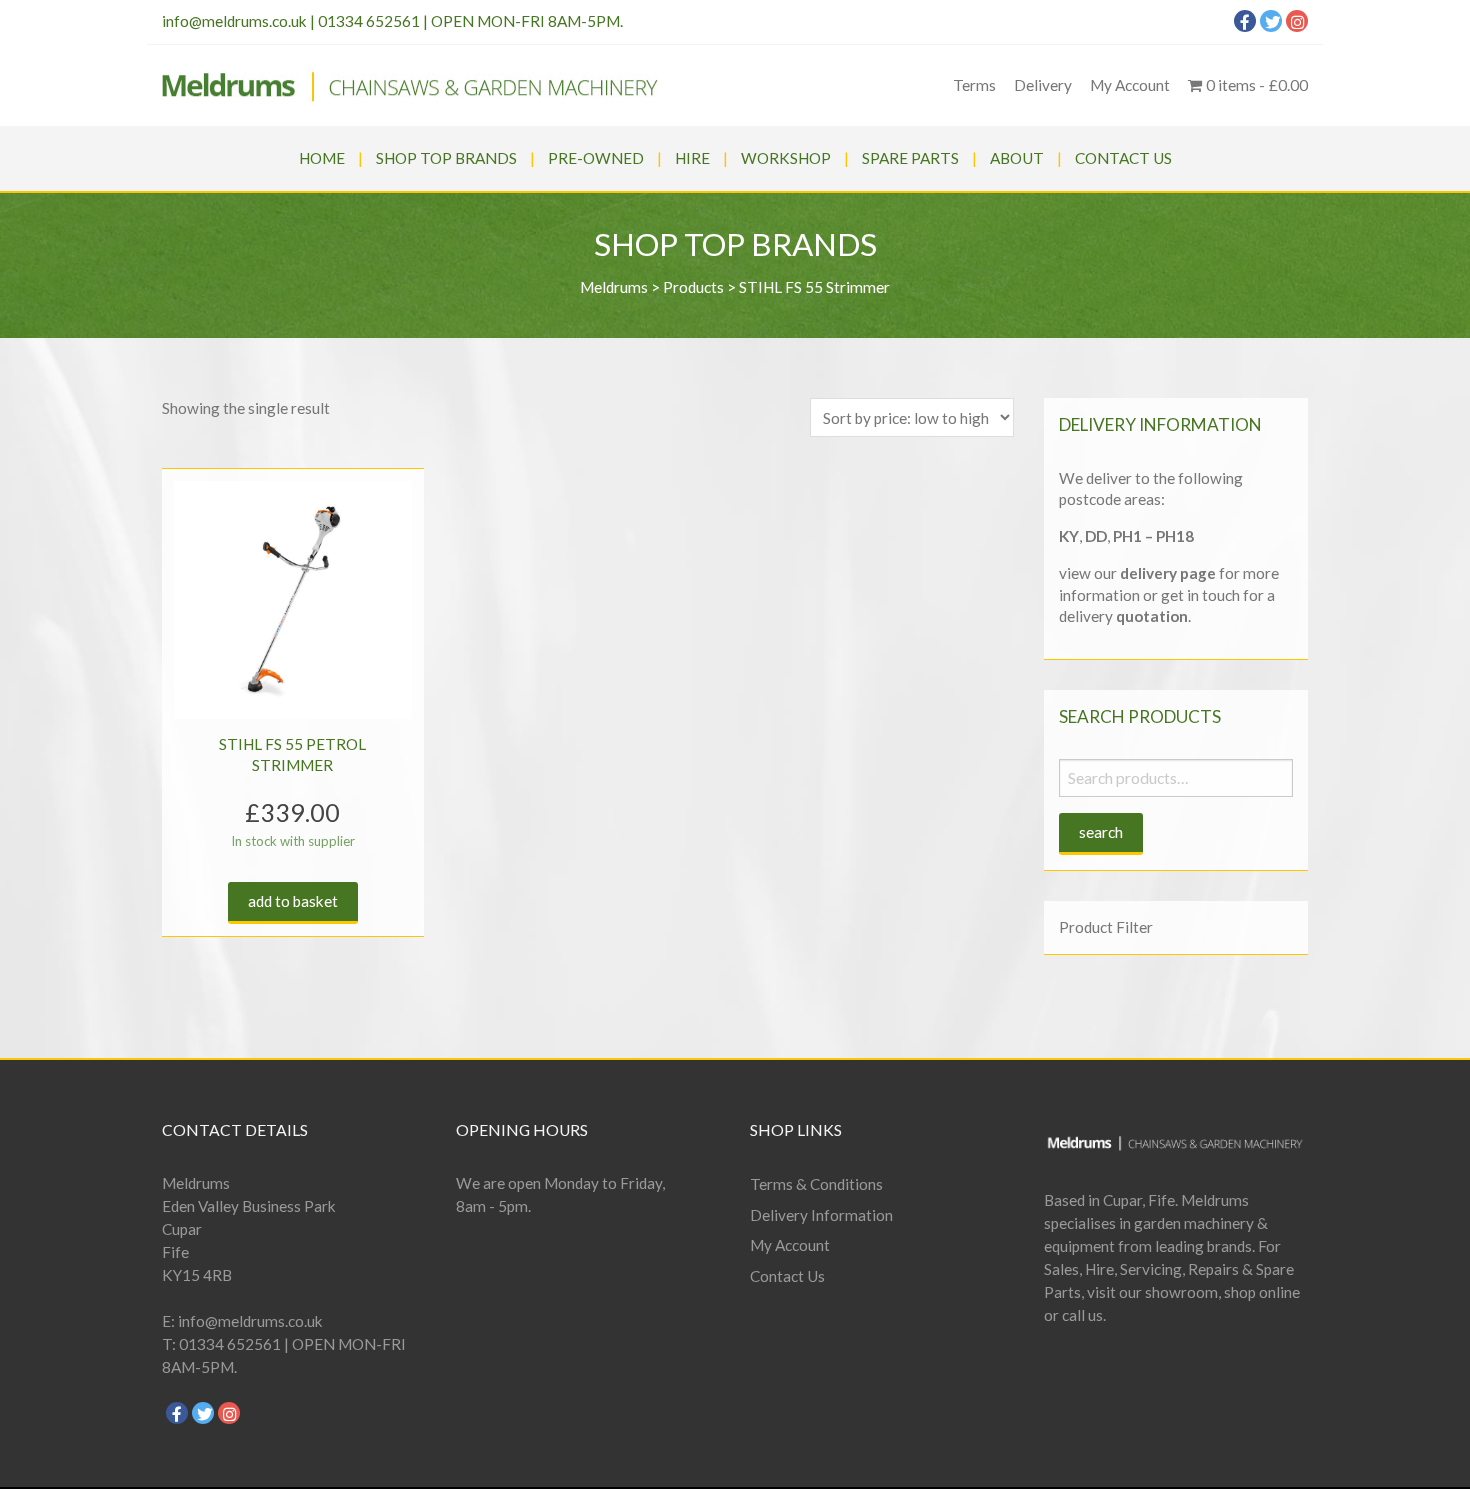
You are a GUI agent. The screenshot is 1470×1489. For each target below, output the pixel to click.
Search (1101, 832)
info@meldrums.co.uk (234, 21)
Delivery (1043, 85)
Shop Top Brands (446, 158)
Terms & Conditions (816, 1184)
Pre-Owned (596, 158)
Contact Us (1123, 158)
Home (322, 158)
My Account (1130, 85)
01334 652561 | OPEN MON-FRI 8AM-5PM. (470, 21)
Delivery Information (821, 1215)
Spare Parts (910, 158)
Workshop (786, 158)
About (1017, 158)
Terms (974, 85)
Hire (692, 158)
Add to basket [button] (293, 901)
